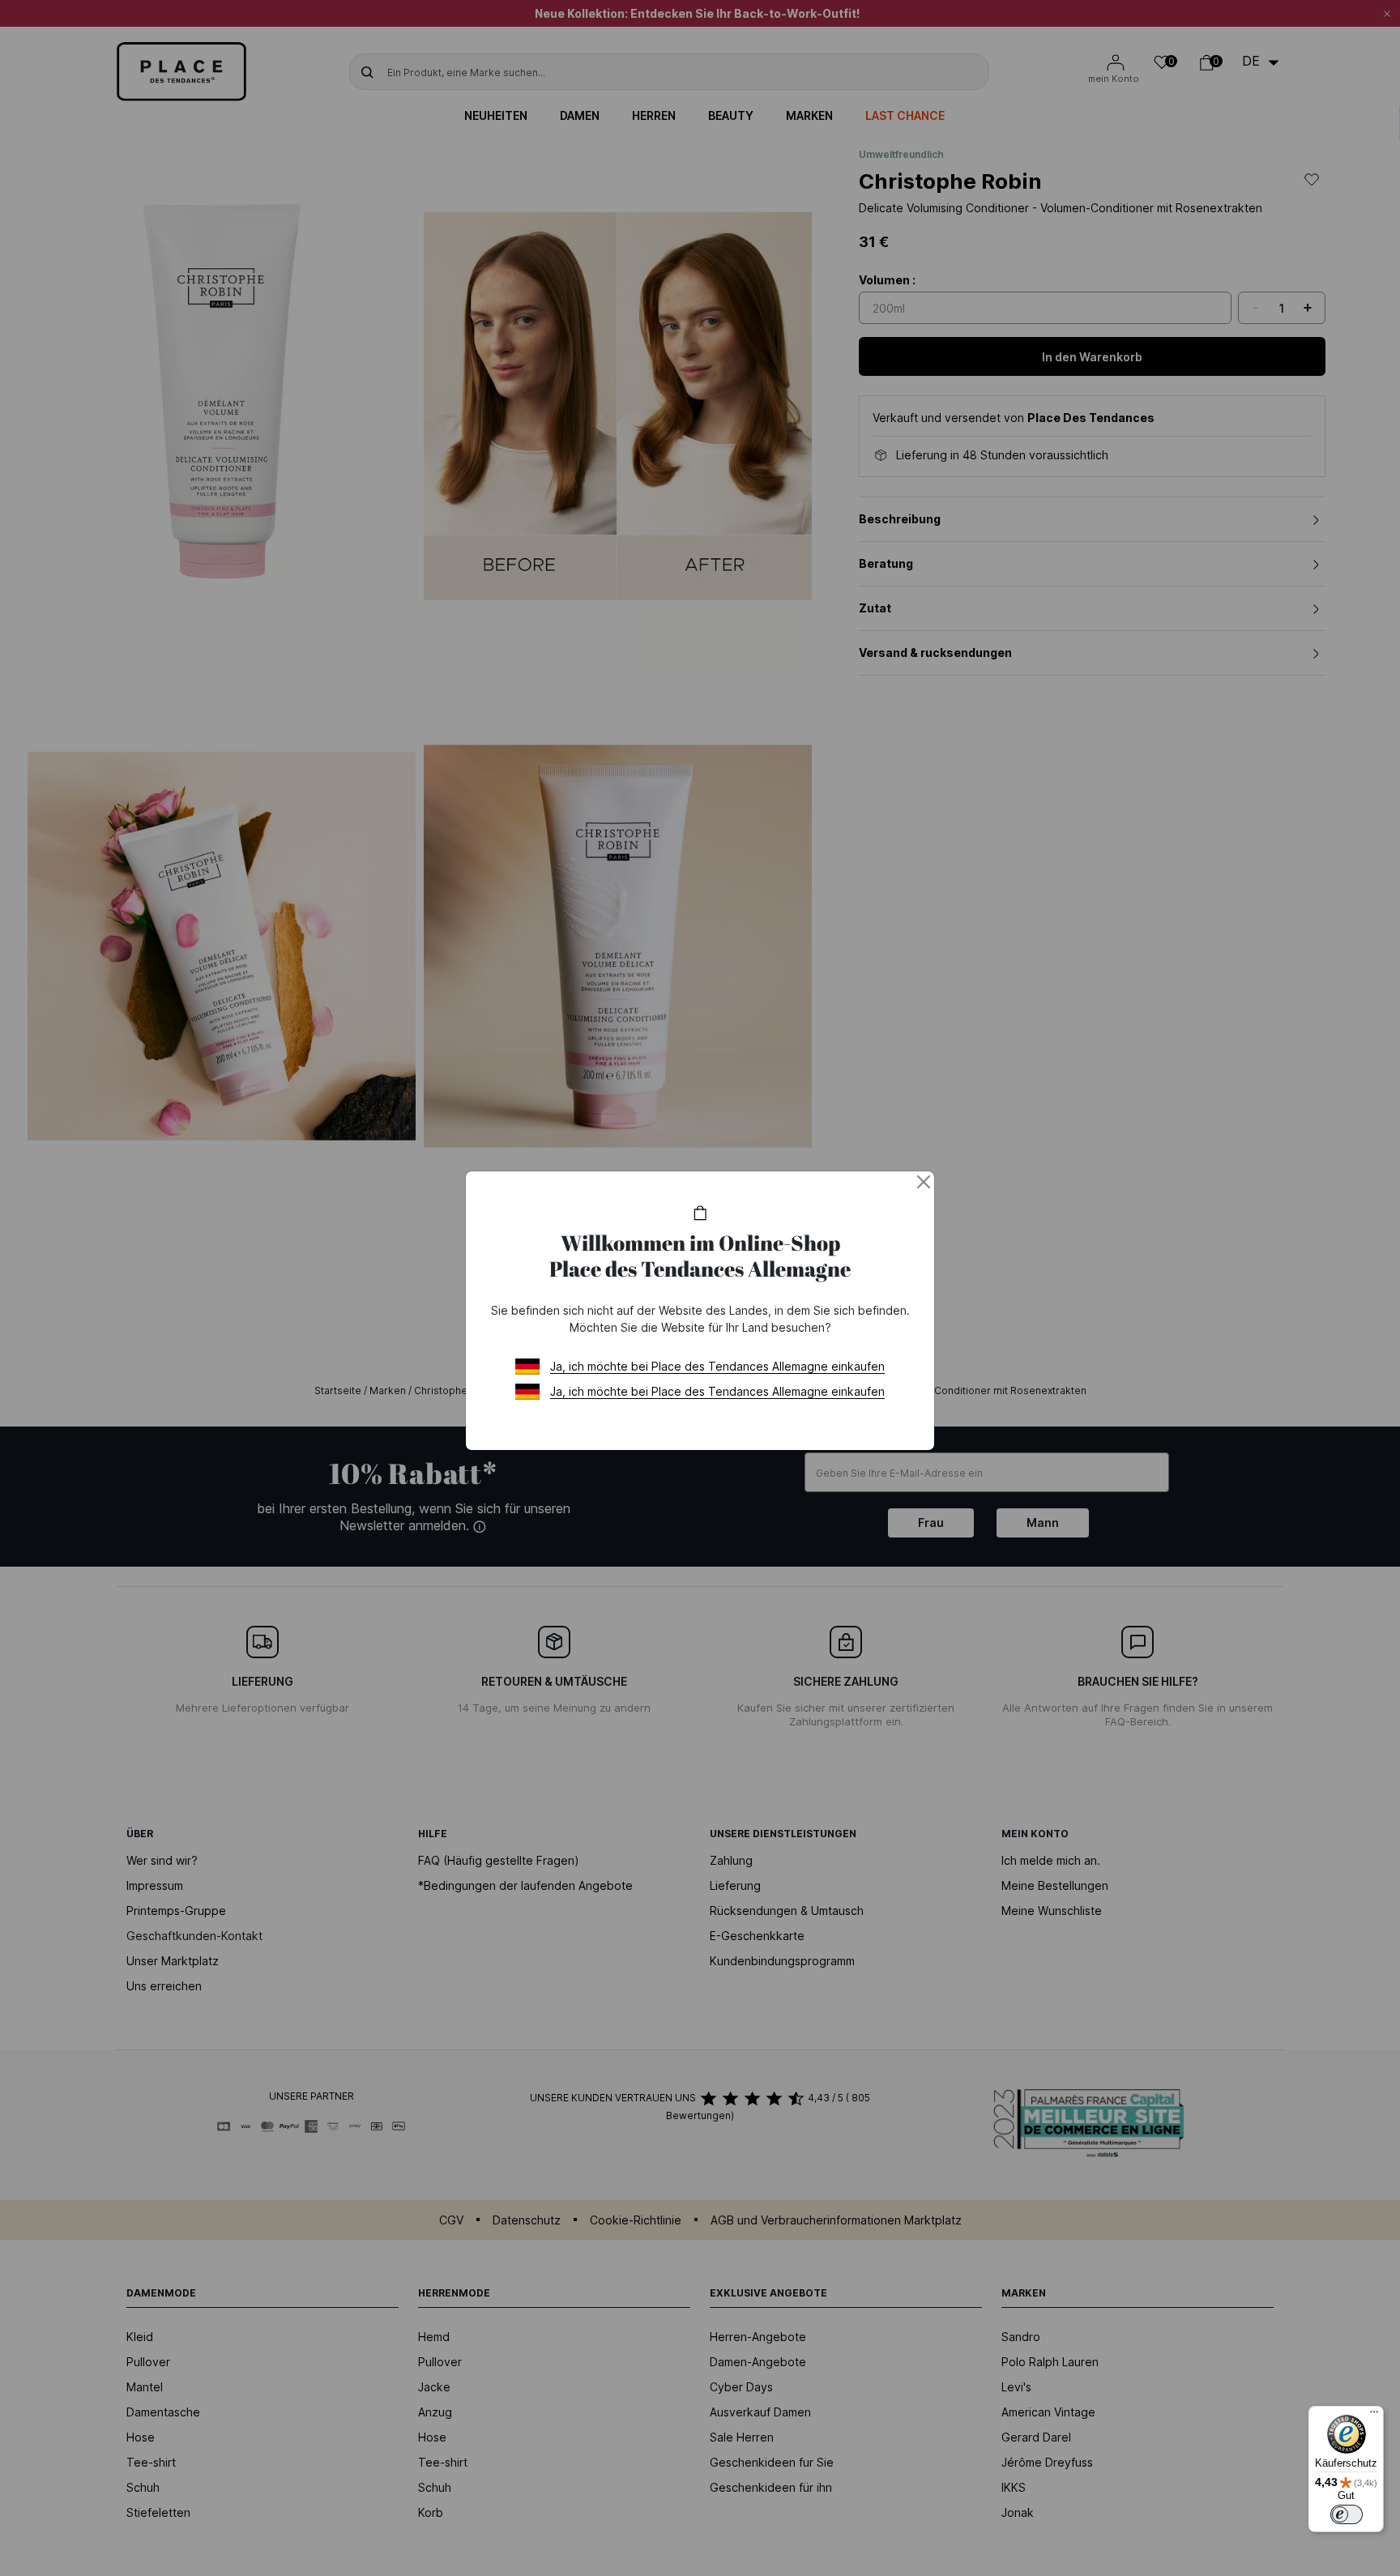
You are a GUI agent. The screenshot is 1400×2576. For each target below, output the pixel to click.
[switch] (1347, 2514)
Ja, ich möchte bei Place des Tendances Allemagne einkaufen (717, 1366)
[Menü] (1374, 2416)
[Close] (924, 1182)
